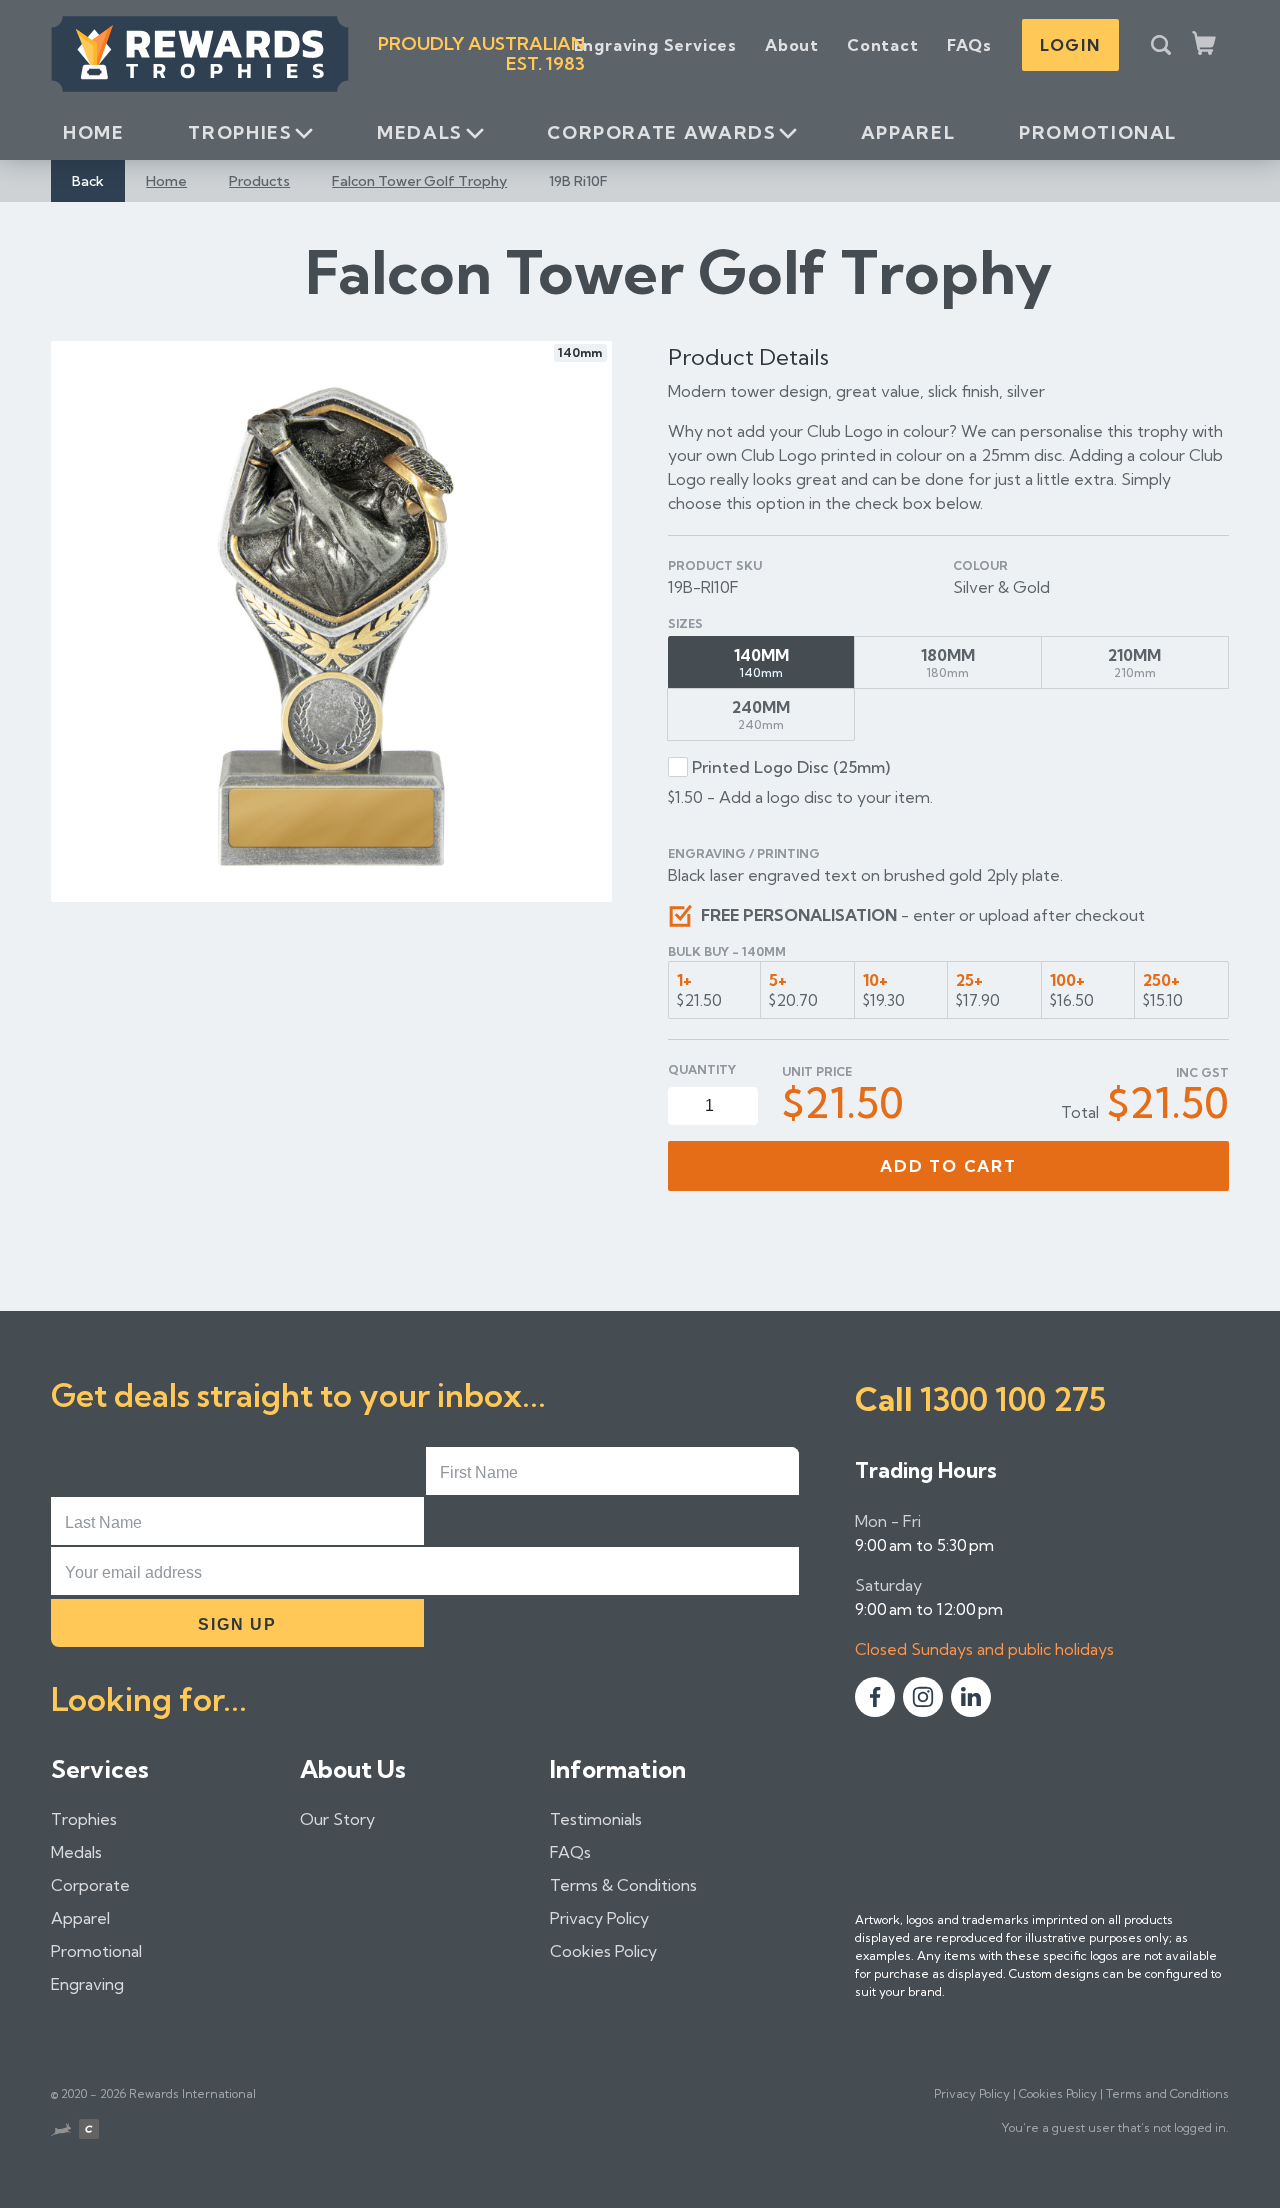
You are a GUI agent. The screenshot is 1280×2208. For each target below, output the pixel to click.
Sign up (237, 1624)
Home (94, 132)
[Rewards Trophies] (200, 54)
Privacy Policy (599, 1918)
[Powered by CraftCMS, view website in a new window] (89, 2131)
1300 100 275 (1013, 1399)
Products (259, 181)
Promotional (1098, 132)
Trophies (240, 132)
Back (88, 181)
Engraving (87, 1984)
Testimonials (596, 1819)
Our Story (337, 1819)
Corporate (90, 1885)
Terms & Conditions (623, 1885)
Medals (420, 132)
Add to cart (948, 1166)
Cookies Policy (603, 1951)
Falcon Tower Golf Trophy (419, 181)
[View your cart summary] (1205, 45)
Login (1070, 45)
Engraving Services (655, 45)
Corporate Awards (661, 132)
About (792, 45)
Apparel (908, 132)
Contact (883, 45)
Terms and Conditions (1167, 2093)
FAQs (969, 45)
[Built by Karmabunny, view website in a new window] (61, 2132)
